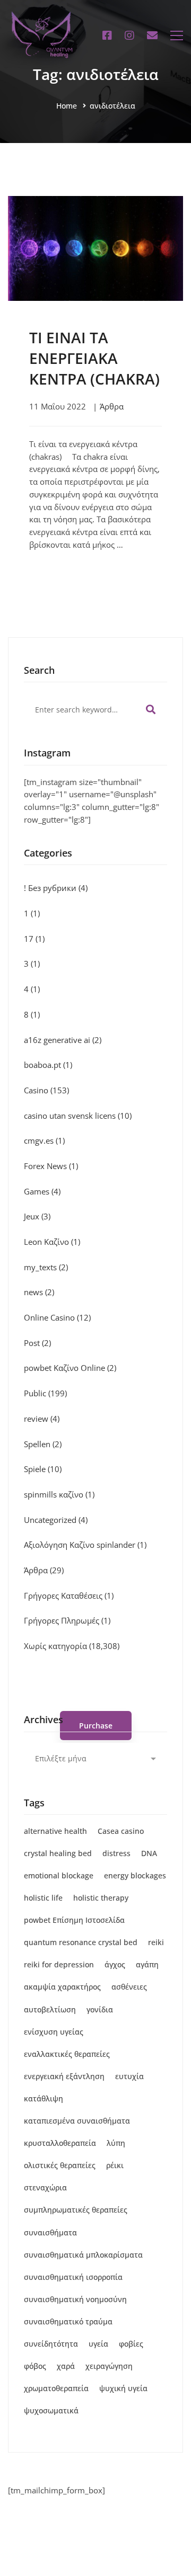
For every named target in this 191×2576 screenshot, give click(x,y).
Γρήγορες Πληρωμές (67, 1620)
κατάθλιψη (44, 2098)
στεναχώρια (45, 2187)
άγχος (115, 1964)
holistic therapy (101, 1898)
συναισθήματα (50, 2232)
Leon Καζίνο (52, 1242)
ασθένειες (129, 1987)
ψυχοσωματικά (51, 2410)
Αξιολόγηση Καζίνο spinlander (85, 1545)
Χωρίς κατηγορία (72, 1646)
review (42, 1419)
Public (45, 1393)
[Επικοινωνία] (152, 35)
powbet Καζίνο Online (70, 1368)
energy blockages (135, 1875)
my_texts (46, 1267)
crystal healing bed (58, 1853)
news (39, 1292)
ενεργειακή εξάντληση (64, 2076)
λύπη (116, 2143)
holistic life (43, 1898)
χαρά (66, 2366)
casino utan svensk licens (78, 1116)
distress (116, 1853)
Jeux (37, 1216)
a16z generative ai (63, 1040)
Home (67, 106)
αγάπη (147, 1964)
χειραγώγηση (109, 2366)
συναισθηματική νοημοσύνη (75, 2299)
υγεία (98, 2344)
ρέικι (115, 2165)
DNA (149, 1853)
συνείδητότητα (51, 2344)
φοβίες (131, 2344)
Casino (46, 1090)
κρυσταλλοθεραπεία (60, 2143)
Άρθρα (112, 406)
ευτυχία (129, 2076)
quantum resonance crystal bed (81, 1942)
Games (42, 1191)
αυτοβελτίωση (50, 2009)
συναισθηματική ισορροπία (73, 2277)
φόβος (35, 2366)
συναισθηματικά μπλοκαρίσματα (83, 2255)
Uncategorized (56, 1520)
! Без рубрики (56, 888)
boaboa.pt (48, 1065)
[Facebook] (107, 35)
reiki (156, 1942)
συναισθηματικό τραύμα (68, 2321)
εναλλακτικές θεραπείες (67, 2054)
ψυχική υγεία (123, 2388)
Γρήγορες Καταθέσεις (69, 1595)
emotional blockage (59, 1875)
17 (34, 939)
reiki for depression (59, 1964)
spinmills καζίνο (59, 1494)
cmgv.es (44, 1140)
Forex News (51, 1166)
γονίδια (100, 2009)
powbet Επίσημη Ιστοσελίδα (74, 1920)
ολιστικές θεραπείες (60, 2165)
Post (37, 1343)
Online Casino (57, 1317)
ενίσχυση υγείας (54, 2032)
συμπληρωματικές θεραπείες (76, 2210)
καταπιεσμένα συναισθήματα (77, 2121)
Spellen (43, 1444)
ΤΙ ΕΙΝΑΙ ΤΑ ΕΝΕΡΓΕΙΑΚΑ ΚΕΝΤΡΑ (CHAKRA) (94, 358)
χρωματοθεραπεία (56, 2388)
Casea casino (121, 1831)
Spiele (43, 1469)
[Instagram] (129, 35)
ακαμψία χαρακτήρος (62, 1987)
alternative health (55, 1831)
